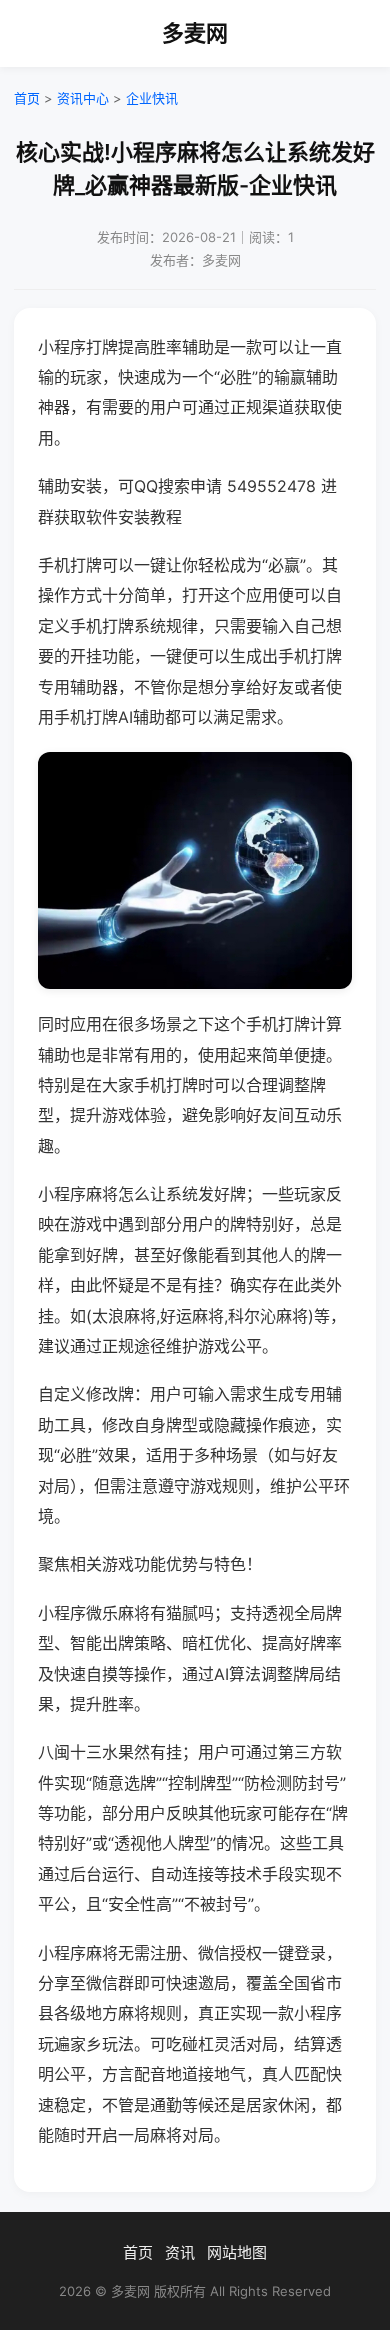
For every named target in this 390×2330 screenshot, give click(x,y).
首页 (27, 98)
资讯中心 (83, 98)
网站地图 (237, 2252)
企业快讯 (152, 98)
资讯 (180, 2252)
